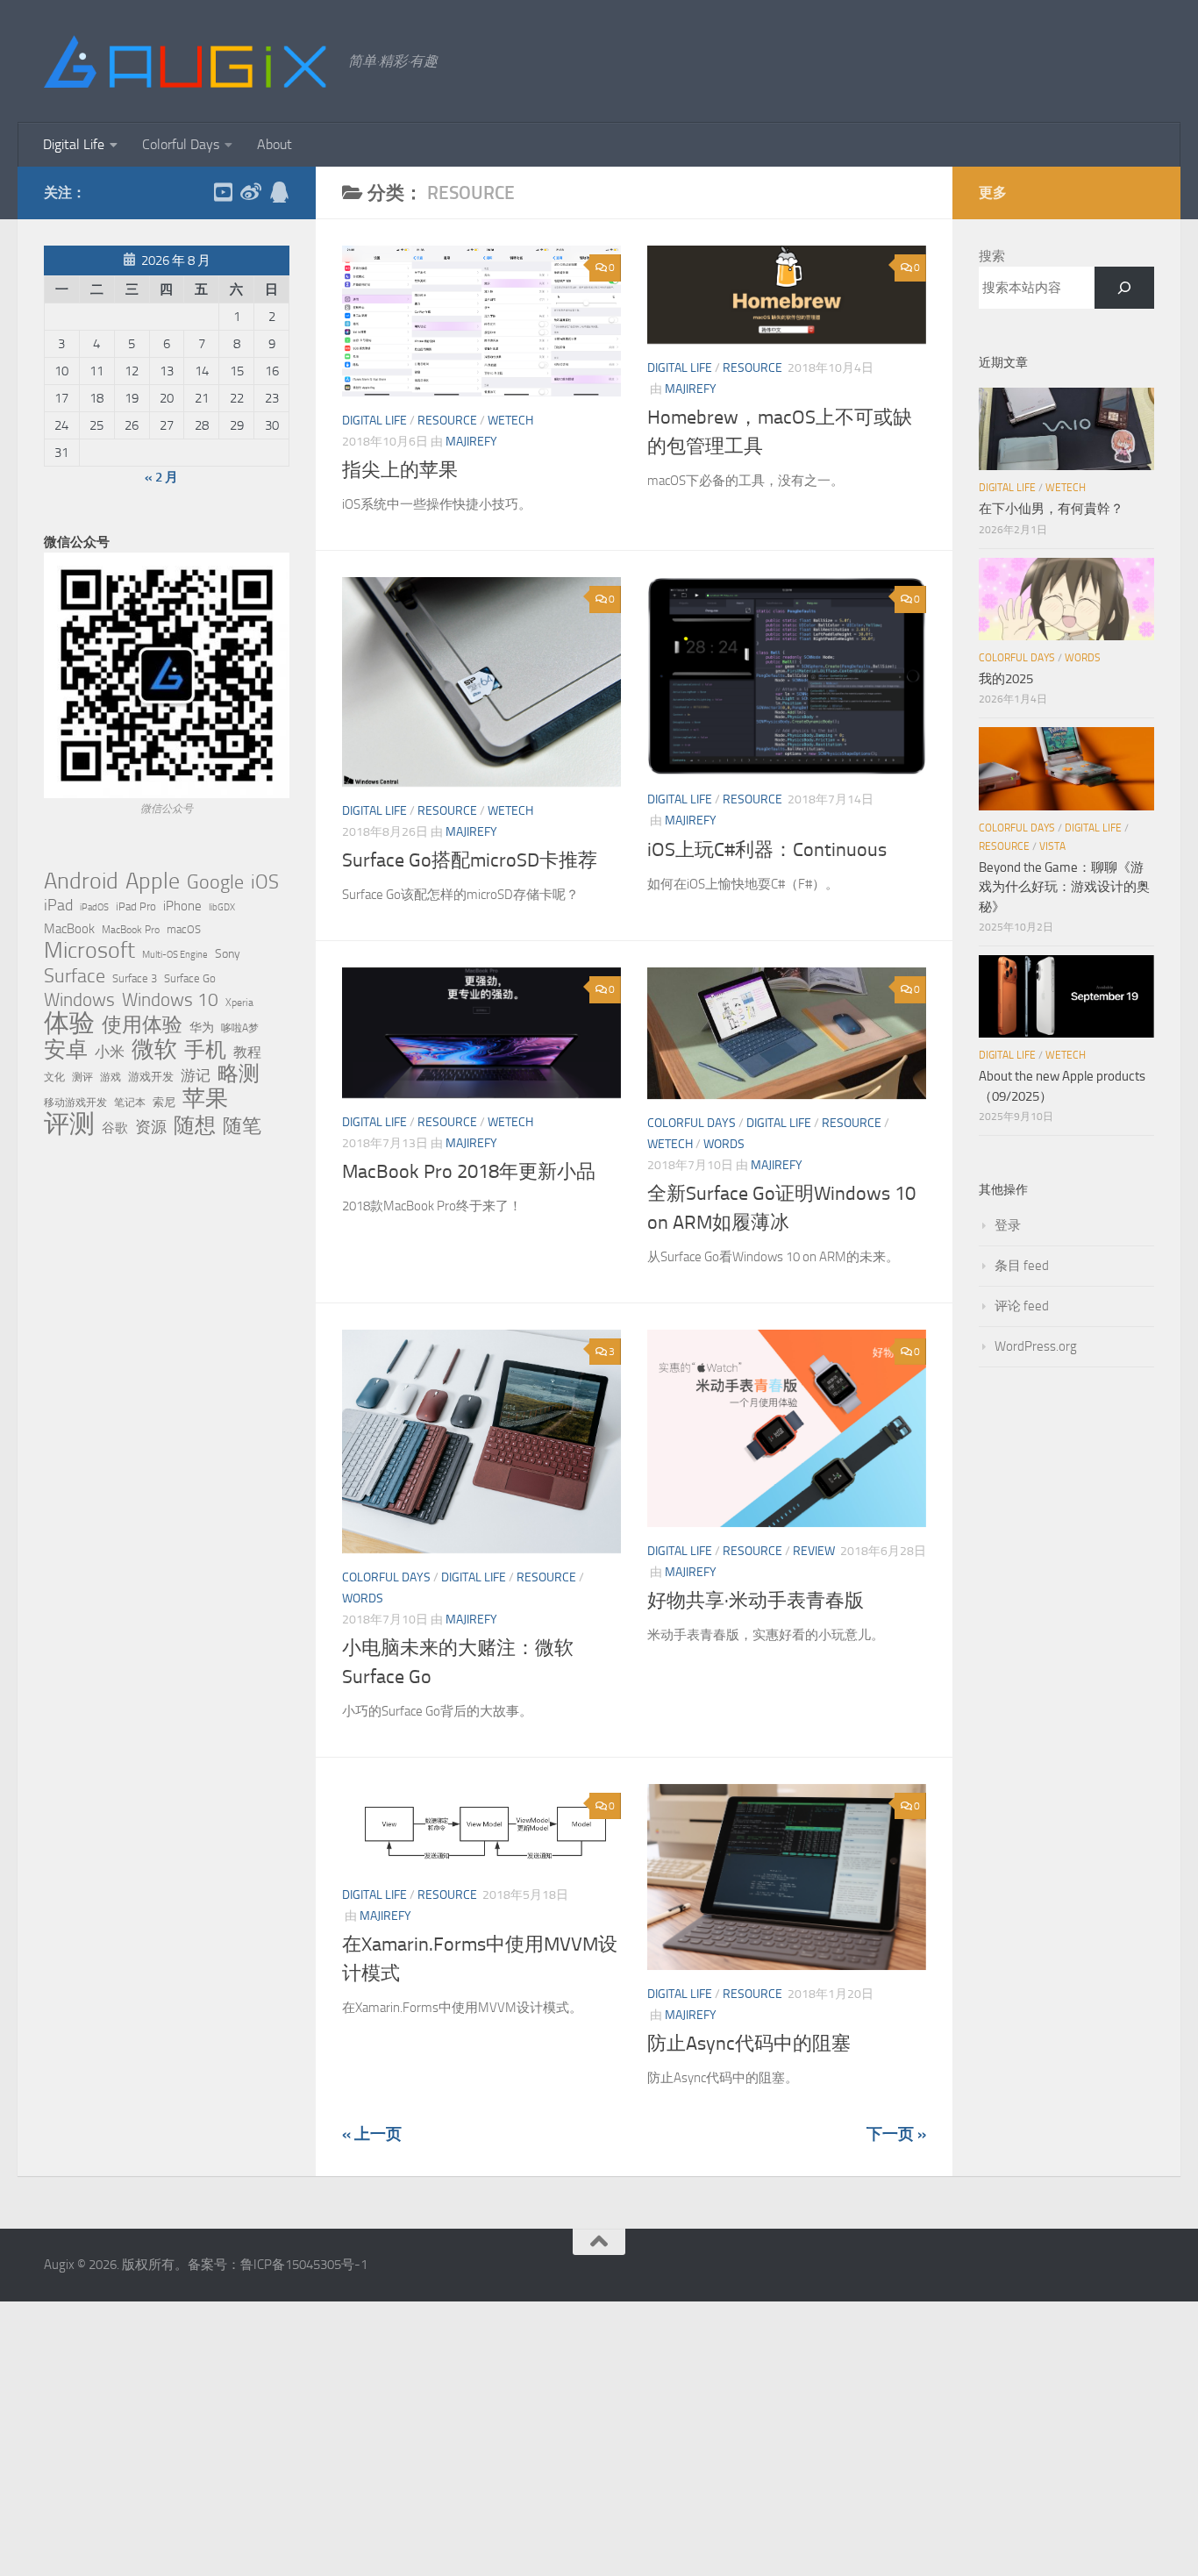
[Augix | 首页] (187, 61)
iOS (265, 882)
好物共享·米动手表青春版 (756, 1601)
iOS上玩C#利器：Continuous (767, 850)
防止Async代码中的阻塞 (749, 2044)
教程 (247, 1053)
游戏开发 (151, 1077)
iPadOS (94, 907)
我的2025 (1006, 679)
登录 (1008, 1225)
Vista (1052, 846)
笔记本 (130, 1102)
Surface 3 (135, 978)
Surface (75, 976)
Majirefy (471, 442)
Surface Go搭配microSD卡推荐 (470, 860)
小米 (110, 1052)
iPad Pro (136, 906)
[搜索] (1124, 288)
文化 (54, 1077)
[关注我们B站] (223, 192)
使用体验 (142, 1025)
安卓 (66, 1050)
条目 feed (1022, 1266)
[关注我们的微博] (251, 192)
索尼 (164, 1102)
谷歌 (115, 1128)
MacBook (69, 929)
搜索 (992, 256)
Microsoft (89, 951)
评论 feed (1022, 1306)
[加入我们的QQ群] (279, 192)
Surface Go (190, 978)
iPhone (182, 906)
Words (724, 1144)
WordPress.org (1036, 1346)
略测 (239, 1074)
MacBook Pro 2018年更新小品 (469, 1172)
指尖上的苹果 (400, 470)
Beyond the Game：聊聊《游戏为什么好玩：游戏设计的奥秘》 (1064, 887)
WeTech (510, 421)
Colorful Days (181, 144)
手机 (205, 1050)
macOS (184, 929)
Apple (153, 881)
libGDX (222, 907)
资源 (151, 1127)
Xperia (239, 1002)
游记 (196, 1075)
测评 (82, 1077)
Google (215, 882)
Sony (228, 954)
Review (814, 1551)
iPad (58, 905)
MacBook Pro (131, 929)
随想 (195, 1125)
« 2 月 (161, 477)
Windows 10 (170, 1000)
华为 (202, 1028)
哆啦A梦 (240, 1028)
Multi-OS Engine (175, 955)
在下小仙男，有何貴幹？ (1051, 509)
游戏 (111, 1077)
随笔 (242, 1126)
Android (81, 881)
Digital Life (74, 144)
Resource (447, 421)
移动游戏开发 (75, 1102)
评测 (69, 1124)
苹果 (205, 1098)
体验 (69, 1024)
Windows (79, 1000)
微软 (154, 1049)
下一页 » (896, 2134)
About (275, 144)
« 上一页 (372, 2134)
